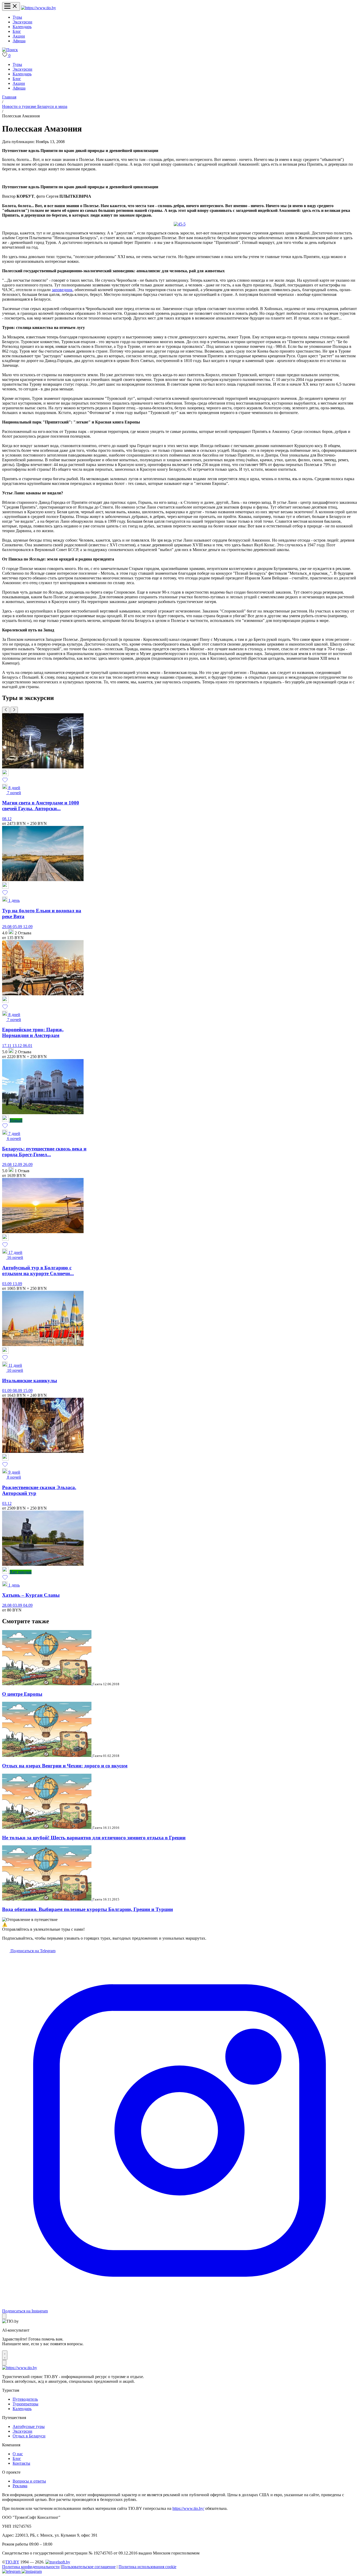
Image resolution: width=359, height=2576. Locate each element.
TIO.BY (12, 2562)
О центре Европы (22, 1694)
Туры (17, 17)
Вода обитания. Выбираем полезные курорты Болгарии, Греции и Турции (88, 1909)
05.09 (18, 927)
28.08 (7, 1605)
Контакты (21, 2463)
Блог (17, 31)
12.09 (28, 927)
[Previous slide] (6, 710)
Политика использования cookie (147, 2567)
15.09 (28, 1391)
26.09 (28, 1164)
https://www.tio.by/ (188, 2508)
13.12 (18, 1046)
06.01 (28, 1046)
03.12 (7, 1503)
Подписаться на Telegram (32, 1951)
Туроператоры (25, 2404)
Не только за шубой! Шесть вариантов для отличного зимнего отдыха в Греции (94, 1838)
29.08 (7, 927)
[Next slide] (14, 710)
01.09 (7, 1391)
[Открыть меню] (11, 6)
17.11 (7, 1046)
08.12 (7, 819)
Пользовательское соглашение (89, 2567)
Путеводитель (25, 2399)
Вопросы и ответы (29, 2481)
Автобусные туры (29, 2426)
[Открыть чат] (5, 2355)
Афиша (19, 41)
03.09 (7, 1284)
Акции (19, 36)
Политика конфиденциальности (31, 2567)
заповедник (62, 290)
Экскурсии (22, 22)
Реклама (20, 2486)
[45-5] (180, 224)
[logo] (39, 8)
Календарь (22, 27)
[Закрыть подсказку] (4, 2316)
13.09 (17, 1284)
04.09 (28, 1605)
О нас (18, 2454)
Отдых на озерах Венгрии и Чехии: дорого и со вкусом (65, 1766)
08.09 (18, 1391)
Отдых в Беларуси (29, 2436)
